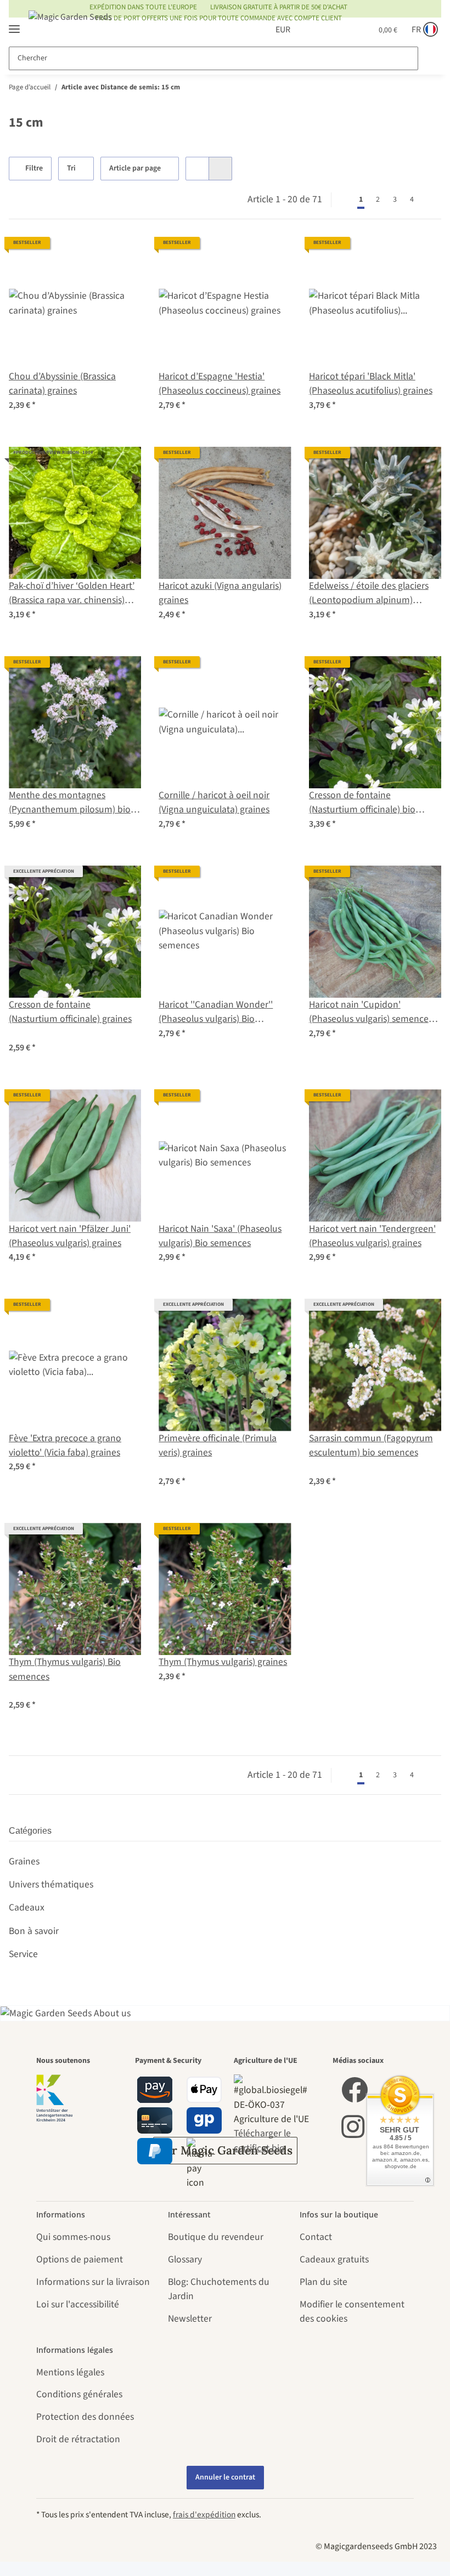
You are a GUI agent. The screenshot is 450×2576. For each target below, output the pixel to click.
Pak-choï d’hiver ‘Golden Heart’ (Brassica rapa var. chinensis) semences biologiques (72, 593)
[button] (310, 30)
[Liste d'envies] (336, 30)
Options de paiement (80, 2259)
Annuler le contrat (225, 2477)
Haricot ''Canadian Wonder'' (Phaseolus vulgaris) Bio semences (216, 1012)
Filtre (35, 168)
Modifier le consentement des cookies (352, 2311)
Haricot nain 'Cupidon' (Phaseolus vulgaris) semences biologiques (371, 1012)
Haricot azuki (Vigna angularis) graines (220, 593)
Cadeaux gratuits (334, 2259)
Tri (73, 168)
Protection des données (85, 2417)
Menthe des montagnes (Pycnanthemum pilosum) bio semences (70, 803)
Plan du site (324, 2282)
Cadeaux (27, 1907)
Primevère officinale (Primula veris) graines (218, 1445)
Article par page (137, 168)
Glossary (185, 2259)
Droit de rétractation (78, 2439)
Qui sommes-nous (73, 2237)
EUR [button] (270, 30)
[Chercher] (429, 58)
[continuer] (431, 200)
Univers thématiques (51, 1884)
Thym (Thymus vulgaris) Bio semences (65, 1669)
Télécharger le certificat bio (262, 2140)
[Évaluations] (36, 1034)
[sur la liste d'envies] (122, 255)
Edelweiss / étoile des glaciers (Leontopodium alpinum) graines (369, 593)
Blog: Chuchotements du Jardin (219, 2289)
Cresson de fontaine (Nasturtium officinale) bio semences (362, 803)
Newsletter (190, 2319)
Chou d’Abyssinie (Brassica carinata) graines (62, 383)
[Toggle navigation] (14, 24)
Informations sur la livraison (93, 2282)
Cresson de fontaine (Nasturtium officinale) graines (70, 1012)
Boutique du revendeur (216, 2237)
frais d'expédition (204, 2515)
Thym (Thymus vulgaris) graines (223, 1662)
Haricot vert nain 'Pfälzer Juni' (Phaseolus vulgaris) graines (70, 1236)
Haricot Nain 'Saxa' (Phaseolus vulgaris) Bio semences (220, 1236)
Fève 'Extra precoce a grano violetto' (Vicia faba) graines (65, 1445)
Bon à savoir (34, 1931)
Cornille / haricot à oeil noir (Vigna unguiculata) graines (214, 802)
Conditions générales (79, 2394)
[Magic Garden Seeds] (70, 28)
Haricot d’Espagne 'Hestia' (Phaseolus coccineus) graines (220, 383)
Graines (24, 1861)
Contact (316, 2237)
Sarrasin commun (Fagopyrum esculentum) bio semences (371, 1445)
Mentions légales (70, 2372)
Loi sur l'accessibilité (78, 2304)
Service (23, 1954)
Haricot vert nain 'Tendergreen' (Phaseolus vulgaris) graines (372, 1236)
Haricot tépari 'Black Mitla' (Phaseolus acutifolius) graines (371, 383)
